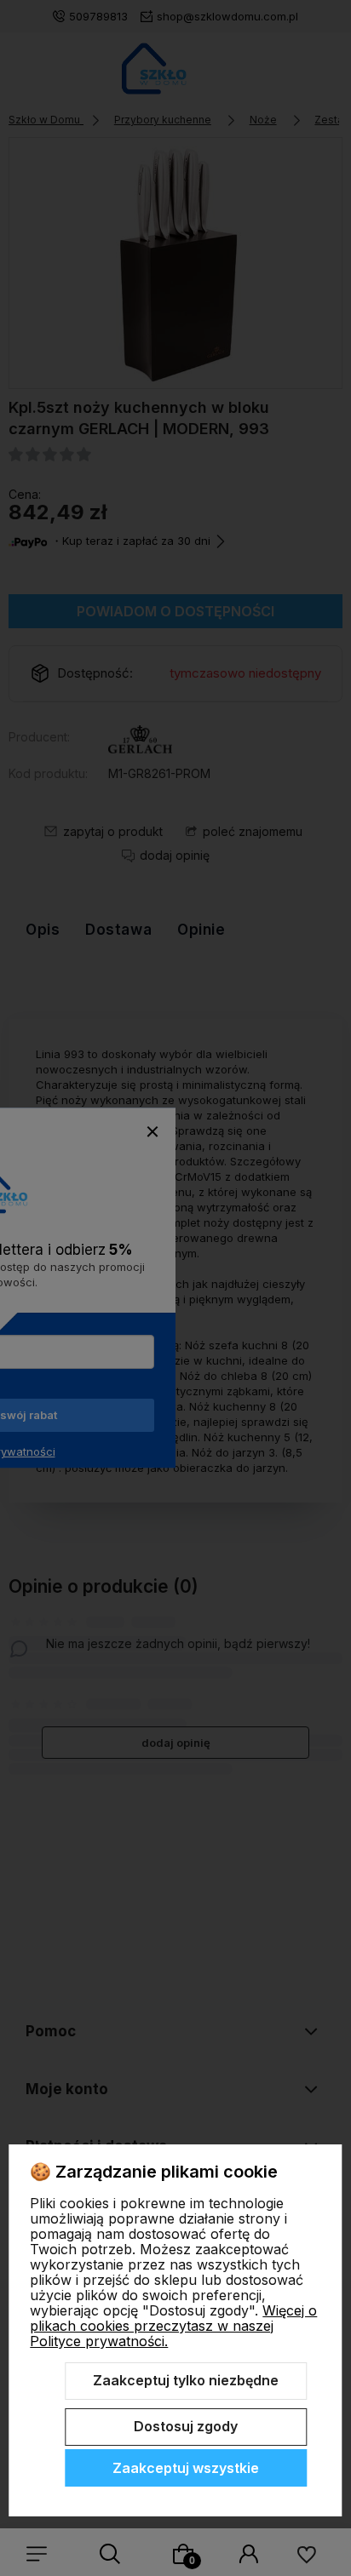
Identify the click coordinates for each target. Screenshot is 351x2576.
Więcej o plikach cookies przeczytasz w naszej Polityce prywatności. (173, 2326)
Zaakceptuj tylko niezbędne (186, 2380)
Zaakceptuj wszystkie (186, 2468)
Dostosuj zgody (186, 2426)
